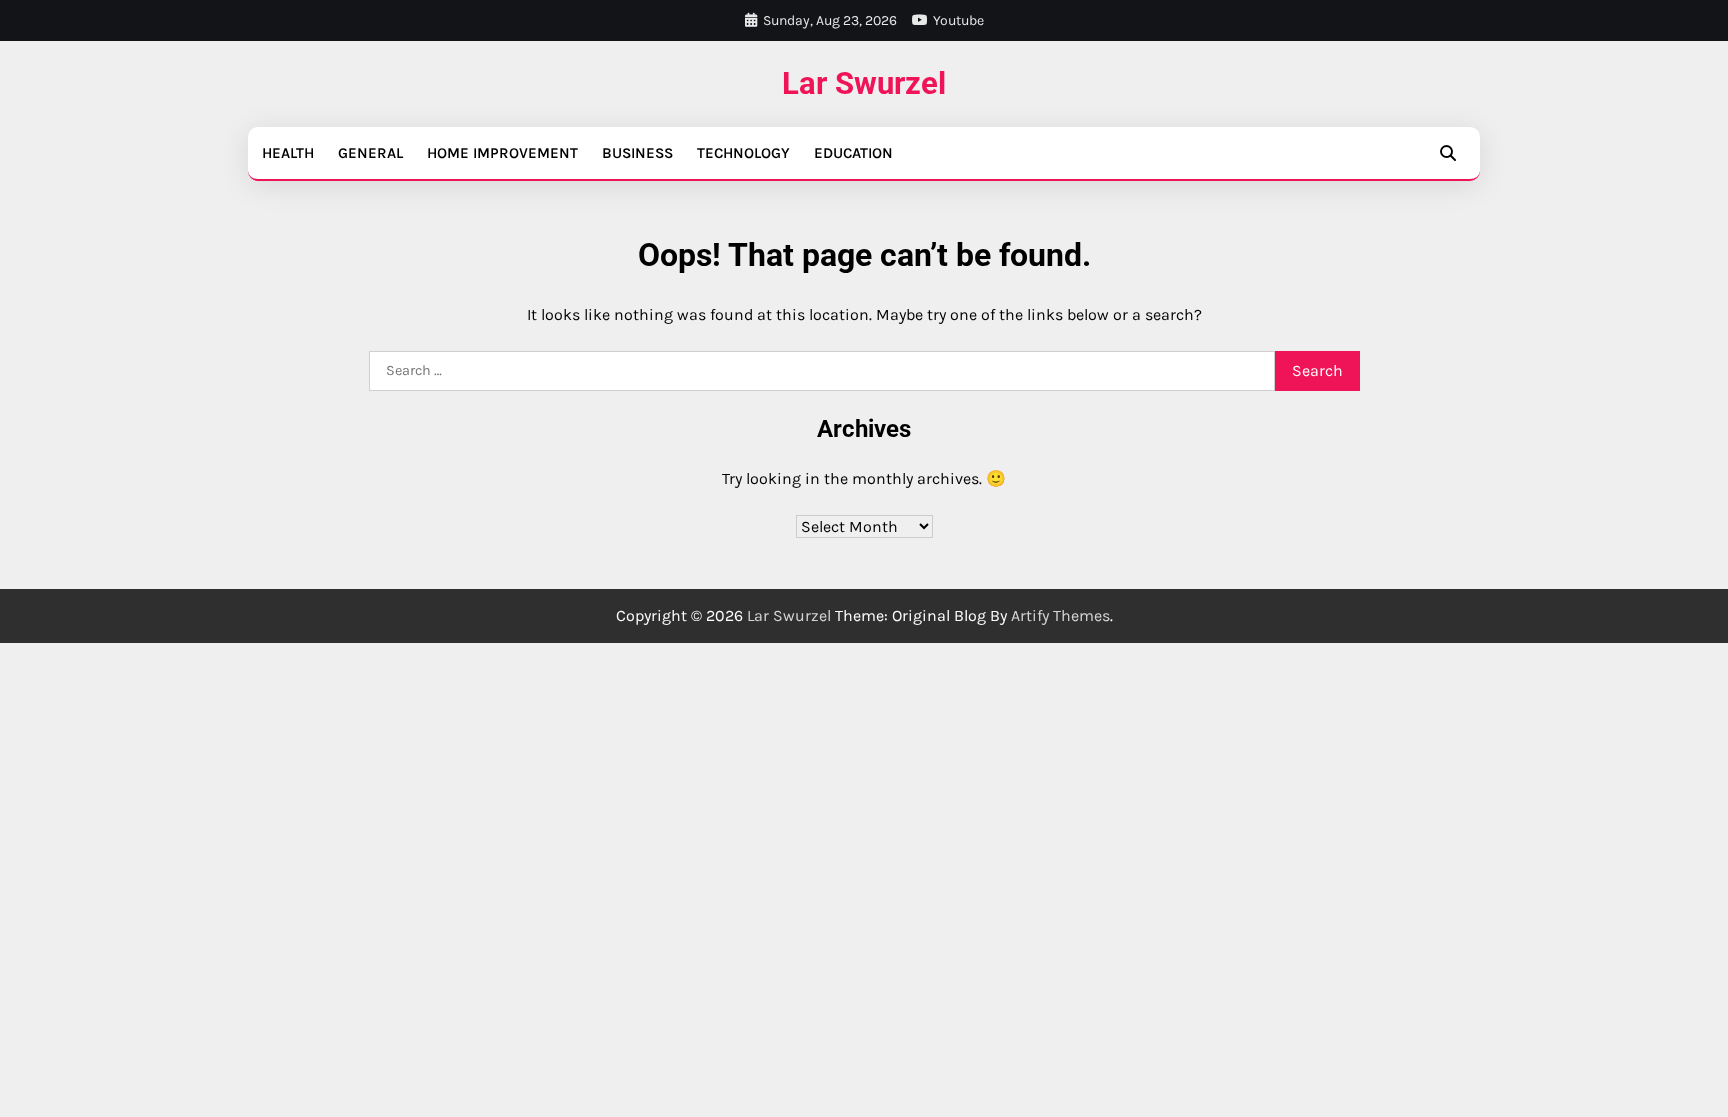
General (370, 153)
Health (288, 153)
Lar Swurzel (864, 83)
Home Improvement (502, 153)
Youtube (958, 20)
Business (637, 153)
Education (853, 153)
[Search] (1448, 153)
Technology (743, 153)
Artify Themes (1060, 615)
